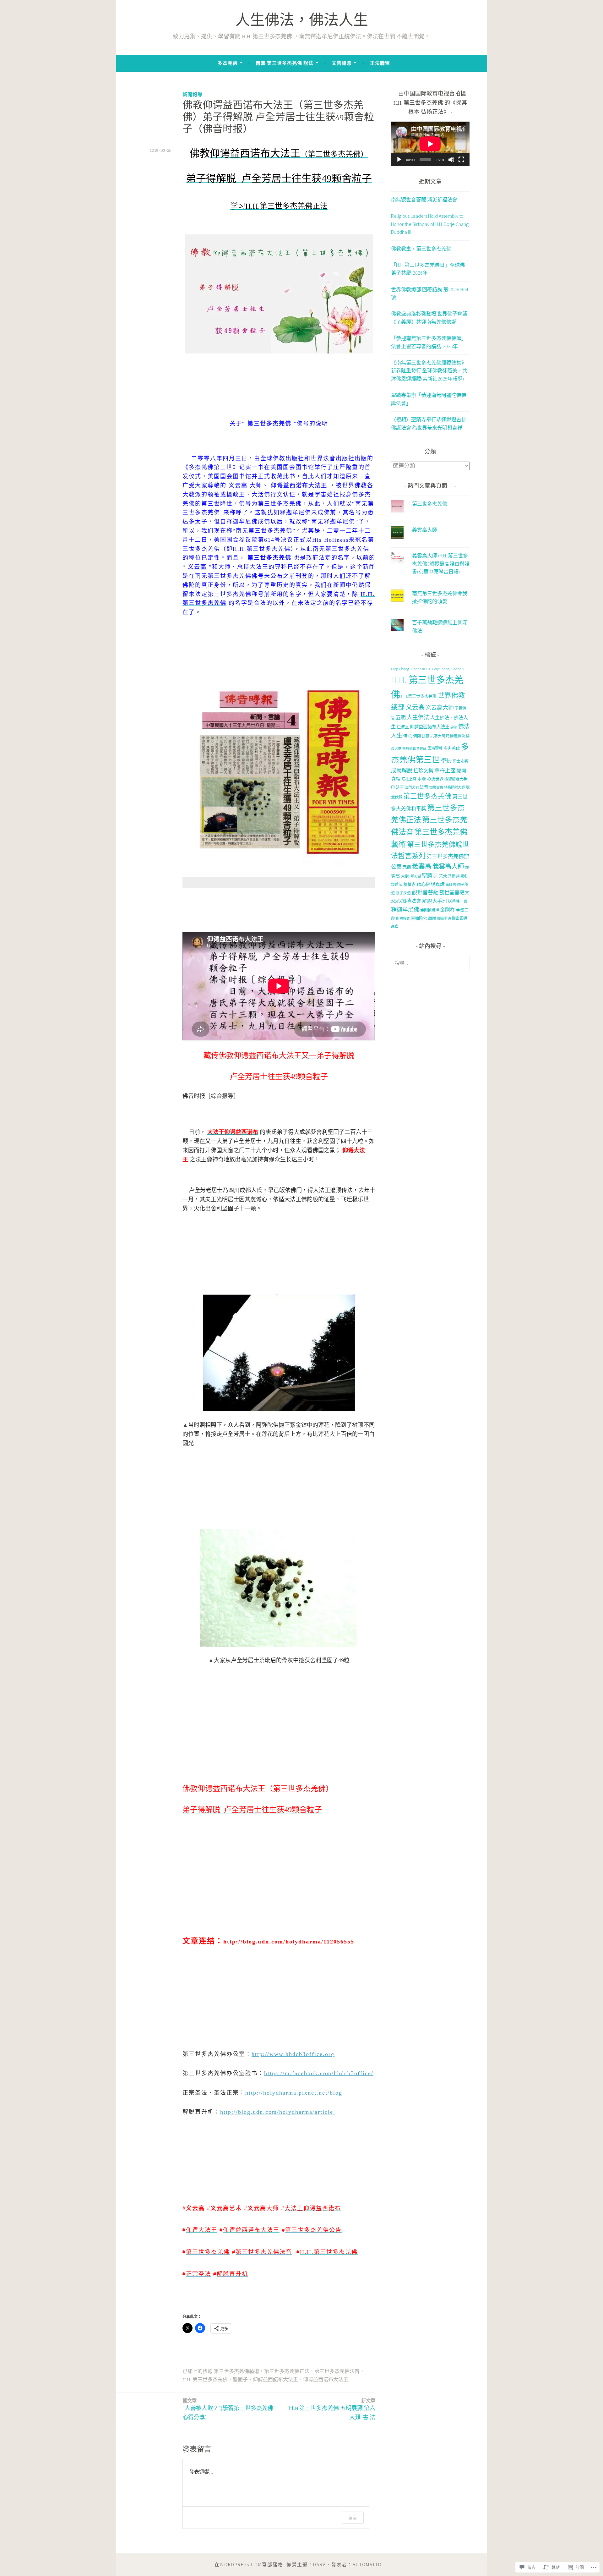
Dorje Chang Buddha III (408, 669)
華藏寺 (409, 884)
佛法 (454, 727)
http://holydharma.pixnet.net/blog (294, 2093)
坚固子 (240, 2380)
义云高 (415, 707)
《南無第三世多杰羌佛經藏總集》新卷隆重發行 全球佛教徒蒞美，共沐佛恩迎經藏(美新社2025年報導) (429, 371)
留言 (353, 2517)
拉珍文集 (423, 771)
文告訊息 (342, 63)
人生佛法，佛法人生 (302, 22)
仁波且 (403, 727)
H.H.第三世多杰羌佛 (419, 696)
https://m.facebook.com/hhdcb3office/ (319, 2073)
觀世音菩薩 (425, 892)
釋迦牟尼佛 (405, 910)
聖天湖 (416, 876)
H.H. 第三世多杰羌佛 (205, 2380)
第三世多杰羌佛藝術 (236, 2372)
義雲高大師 (425, 530)
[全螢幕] (461, 160)
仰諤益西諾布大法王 (275, 2380)
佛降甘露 (421, 736)
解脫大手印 (435, 901)
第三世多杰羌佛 (430, 504)
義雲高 (422, 866)
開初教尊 (403, 919)
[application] (430, 144)
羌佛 (407, 867)
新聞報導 (193, 94)
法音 (424, 787)
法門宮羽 (412, 787)
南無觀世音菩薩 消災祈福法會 (424, 200)
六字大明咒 (440, 736)
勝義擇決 (458, 736)
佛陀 (408, 736)
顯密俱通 (444, 918)
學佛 (446, 761)
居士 (456, 761)
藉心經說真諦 (431, 884)
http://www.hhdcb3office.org (293, 2054)
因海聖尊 (435, 748)
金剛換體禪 (430, 910)
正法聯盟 (380, 63)
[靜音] (451, 160)
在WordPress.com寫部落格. (250, 2565)
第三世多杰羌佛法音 (337, 2372)
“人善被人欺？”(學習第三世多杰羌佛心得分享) (228, 2409)
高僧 (395, 926)
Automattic (368, 2565)
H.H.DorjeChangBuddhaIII (445, 669)
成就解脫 (402, 771)
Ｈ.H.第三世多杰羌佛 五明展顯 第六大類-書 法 (332, 2409)
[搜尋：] (430, 963)
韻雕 (432, 918)
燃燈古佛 (436, 787)
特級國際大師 (454, 787)
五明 (401, 717)
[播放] (399, 160)
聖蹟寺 (430, 876)
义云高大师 (440, 707)
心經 (465, 761)
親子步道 (403, 893)
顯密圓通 (459, 918)
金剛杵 (448, 910)
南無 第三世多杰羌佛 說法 (285, 63)
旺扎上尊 (409, 779)
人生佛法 (418, 717)
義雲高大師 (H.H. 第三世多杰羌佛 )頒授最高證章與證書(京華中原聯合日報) (441, 564)
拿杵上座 (445, 770)
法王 (400, 787)
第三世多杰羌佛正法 (287, 2372)
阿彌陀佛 (419, 918)
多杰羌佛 (228, 63)
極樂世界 (435, 779)
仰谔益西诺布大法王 (326, 2380)
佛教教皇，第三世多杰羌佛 (421, 249)
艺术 (443, 876)
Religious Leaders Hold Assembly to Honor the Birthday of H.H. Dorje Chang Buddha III (430, 224)
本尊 (422, 779)
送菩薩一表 (458, 901)
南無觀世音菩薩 (414, 749)
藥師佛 (451, 885)
